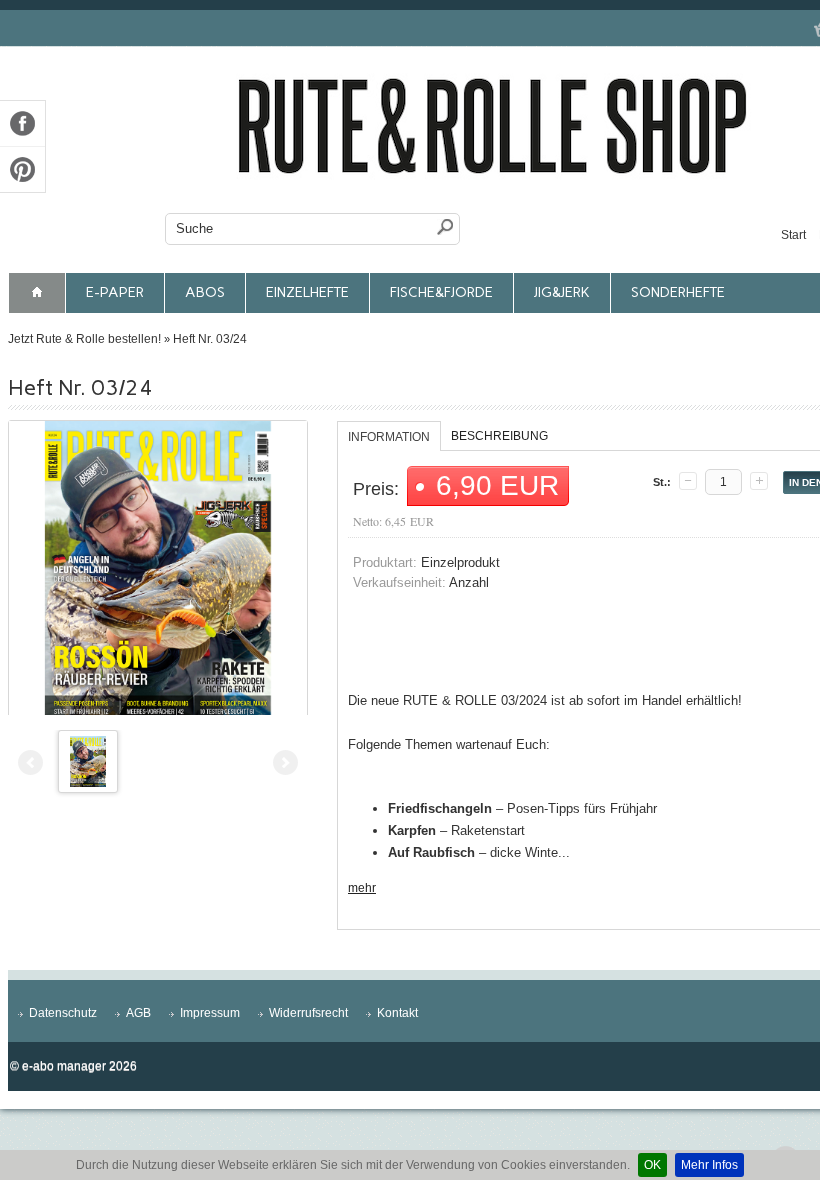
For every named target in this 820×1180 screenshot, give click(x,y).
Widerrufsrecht (308, 1013)
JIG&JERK (562, 292)
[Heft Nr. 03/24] (158, 570)
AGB (138, 1013)
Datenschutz (63, 1013)
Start (793, 235)
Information (389, 437)
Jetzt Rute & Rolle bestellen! (84, 339)
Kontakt (397, 1013)
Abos (205, 292)
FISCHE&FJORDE (441, 292)
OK (652, 1165)
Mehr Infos (709, 1165)
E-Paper (115, 292)
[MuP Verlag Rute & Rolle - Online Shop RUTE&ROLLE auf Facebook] (22, 123)
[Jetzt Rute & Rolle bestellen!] (37, 293)
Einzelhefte (307, 292)
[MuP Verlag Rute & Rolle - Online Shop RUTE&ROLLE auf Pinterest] (22, 169)
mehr (362, 888)
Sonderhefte (678, 292)
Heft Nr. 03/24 (210, 339)
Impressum (210, 1013)
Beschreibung (499, 436)
